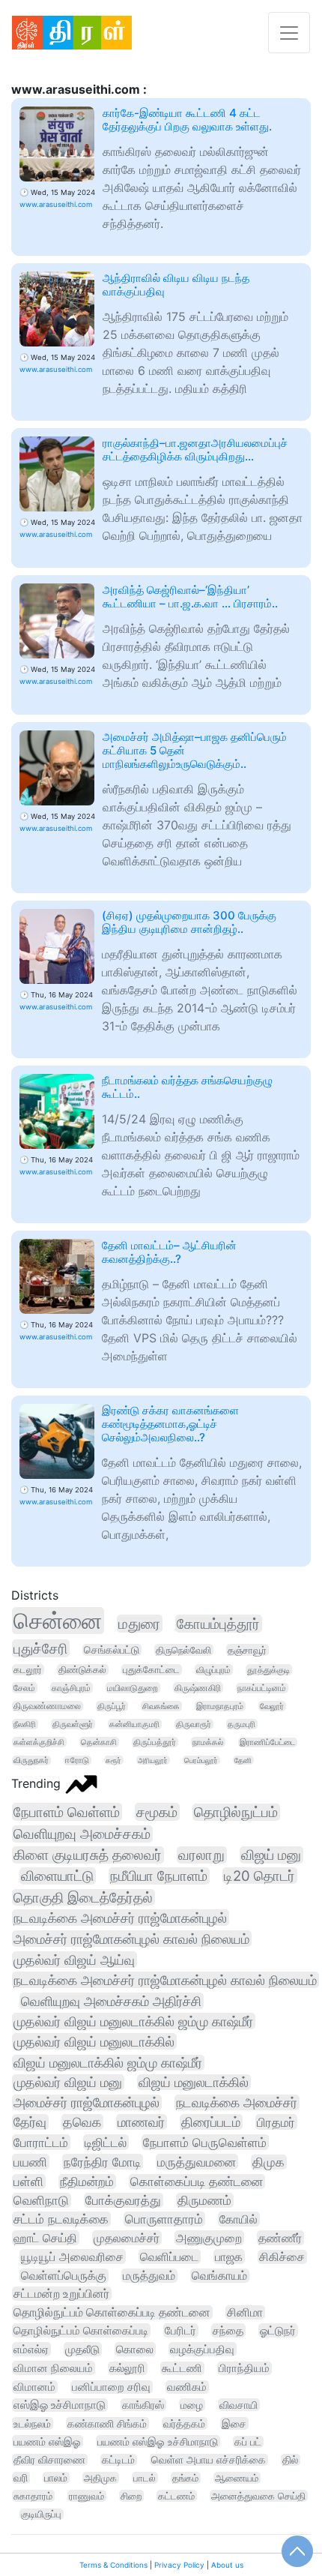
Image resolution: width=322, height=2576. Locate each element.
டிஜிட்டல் (106, 2142)
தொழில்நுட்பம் (236, 1812)
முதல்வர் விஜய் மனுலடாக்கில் (94, 2041)
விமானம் (34, 2387)
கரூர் (113, 1760)
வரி (21, 2478)
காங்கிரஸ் (143, 2405)
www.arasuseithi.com (56, 204)
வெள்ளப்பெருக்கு (64, 2276)
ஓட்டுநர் (278, 2330)
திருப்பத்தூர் (155, 1742)
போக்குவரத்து (123, 2200)
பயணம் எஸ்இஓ (47, 2441)
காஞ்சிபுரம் (71, 1688)
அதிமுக (100, 2478)
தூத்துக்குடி (268, 1670)
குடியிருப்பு (41, 2514)
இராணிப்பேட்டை (267, 1742)
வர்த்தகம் (184, 2423)
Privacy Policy (179, 2565)
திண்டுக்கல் (82, 1670)
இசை (234, 2423)
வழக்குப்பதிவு (202, 2349)
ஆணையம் (237, 2478)
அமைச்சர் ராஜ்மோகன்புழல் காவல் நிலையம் (131, 1939)
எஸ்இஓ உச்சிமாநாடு (60, 2405)
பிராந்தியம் (244, 2368)
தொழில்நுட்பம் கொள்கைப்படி (81, 2330)
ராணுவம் (86, 2496)
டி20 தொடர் (259, 1876)
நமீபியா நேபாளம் (159, 1876)
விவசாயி (239, 2405)
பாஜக (229, 2257)
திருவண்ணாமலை (47, 1706)
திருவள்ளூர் (73, 1724)
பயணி (30, 2162)
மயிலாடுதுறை (133, 1688)
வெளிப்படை (169, 2257)
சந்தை (228, 2330)
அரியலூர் (153, 1760)
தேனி (243, 1760)
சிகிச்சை (282, 2257)
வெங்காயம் (219, 2276)
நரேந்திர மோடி (102, 2162)
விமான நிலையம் (53, 2368)
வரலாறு (201, 1855)
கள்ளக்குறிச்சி (39, 1742)
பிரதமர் (276, 2122)
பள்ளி (28, 2182)
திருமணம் (204, 2200)
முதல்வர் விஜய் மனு (68, 2082)
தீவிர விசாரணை (49, 2460)
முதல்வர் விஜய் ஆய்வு (74, 1960)
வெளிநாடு (41, 2200)
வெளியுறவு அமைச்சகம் (82, 1834)
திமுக (268, 2162)
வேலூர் (272, 1706)
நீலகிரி (25, 1724)
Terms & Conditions (113, 2565)
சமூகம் (157, 1812)
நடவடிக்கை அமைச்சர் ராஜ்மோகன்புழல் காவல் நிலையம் (165, 1980)
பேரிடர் (180, 2330)
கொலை (135, 2349)
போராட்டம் (41, 2142)
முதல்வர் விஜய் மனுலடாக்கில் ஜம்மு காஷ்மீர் (133, 2021)
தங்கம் (185, 2478)
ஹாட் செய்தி (45, 2238)
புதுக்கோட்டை (151, 1670)
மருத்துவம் (149, 2276)
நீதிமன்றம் (87, 2182)
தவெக (82, 2122)
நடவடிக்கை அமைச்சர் (237, 2102)
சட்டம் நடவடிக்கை (61, 2219)
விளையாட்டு (57, 1876)
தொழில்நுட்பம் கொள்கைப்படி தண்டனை (112, 2312)
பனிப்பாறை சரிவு (111, 2387)
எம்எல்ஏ (31, 2349)
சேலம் (24, 1688)
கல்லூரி (127, 2368)
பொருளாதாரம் (164, 2219)
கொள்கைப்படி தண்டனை (197, 2182)
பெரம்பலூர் (201, 1760)
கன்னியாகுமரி (134, 1724)
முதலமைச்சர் (127, 2238)
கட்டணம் (176, 2496)
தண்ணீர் (280, 2238)
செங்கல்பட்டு (112, 1650)
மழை (192, 2405)
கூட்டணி (182, 2368)
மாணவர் (141, 2122)
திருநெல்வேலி (183, 1650)
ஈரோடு (77, 1760)
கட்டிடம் (118, 2460)
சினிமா (245, 2312)
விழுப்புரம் (213, 1670)
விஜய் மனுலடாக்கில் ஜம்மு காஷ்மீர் (108, 2063)
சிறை (131, 2496)
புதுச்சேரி (40, 1648)
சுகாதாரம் (33, 2496)
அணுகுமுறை (209, 2238)
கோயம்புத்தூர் (218, 1624)
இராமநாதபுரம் (220, 1706)
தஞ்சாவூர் (247, 1650)
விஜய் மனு (271, 1855)
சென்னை (58, 1621)
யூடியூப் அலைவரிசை (72, 2257)
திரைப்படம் (211, 2122)
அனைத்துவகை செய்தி (258, 2496)
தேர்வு (30, 2122)
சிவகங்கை (161, 1706)
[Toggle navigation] (289, 33)
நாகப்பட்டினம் (262, 1688)
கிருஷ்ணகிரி (198, 1688)
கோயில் (239, 2219)
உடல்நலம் (32, 2423)
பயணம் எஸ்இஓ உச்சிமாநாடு (158, 2441)
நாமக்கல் (208, 1742)
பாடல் (145, 2478)
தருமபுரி (241, 1724)
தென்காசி (99, 1742)
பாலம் (56, 2478)
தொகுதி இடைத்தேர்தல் (83, 1897)
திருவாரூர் (194, 1724)
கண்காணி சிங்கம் (107, 2423)
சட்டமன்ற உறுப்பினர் (61, 2294)
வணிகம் (187, 2387)
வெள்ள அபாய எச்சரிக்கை (209, 2460)
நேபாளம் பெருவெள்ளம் (205, 2142)
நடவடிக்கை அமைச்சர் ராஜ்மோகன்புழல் (120, 1918)
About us (227, 2565)
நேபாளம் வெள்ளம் (67, 1812)
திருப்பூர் (112, 1706)
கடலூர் (28, 1670)
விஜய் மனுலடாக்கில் (194, 2082)
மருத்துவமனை (197, 2162)
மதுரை (139, 1624)
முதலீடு (82, 2349)
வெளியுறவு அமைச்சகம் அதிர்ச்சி (111, 2001)
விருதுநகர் (31, 1760)
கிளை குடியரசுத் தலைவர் (88, 1855)
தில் (290, 2460)
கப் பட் (248, 2442)
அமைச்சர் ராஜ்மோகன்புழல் (86, 2102)
